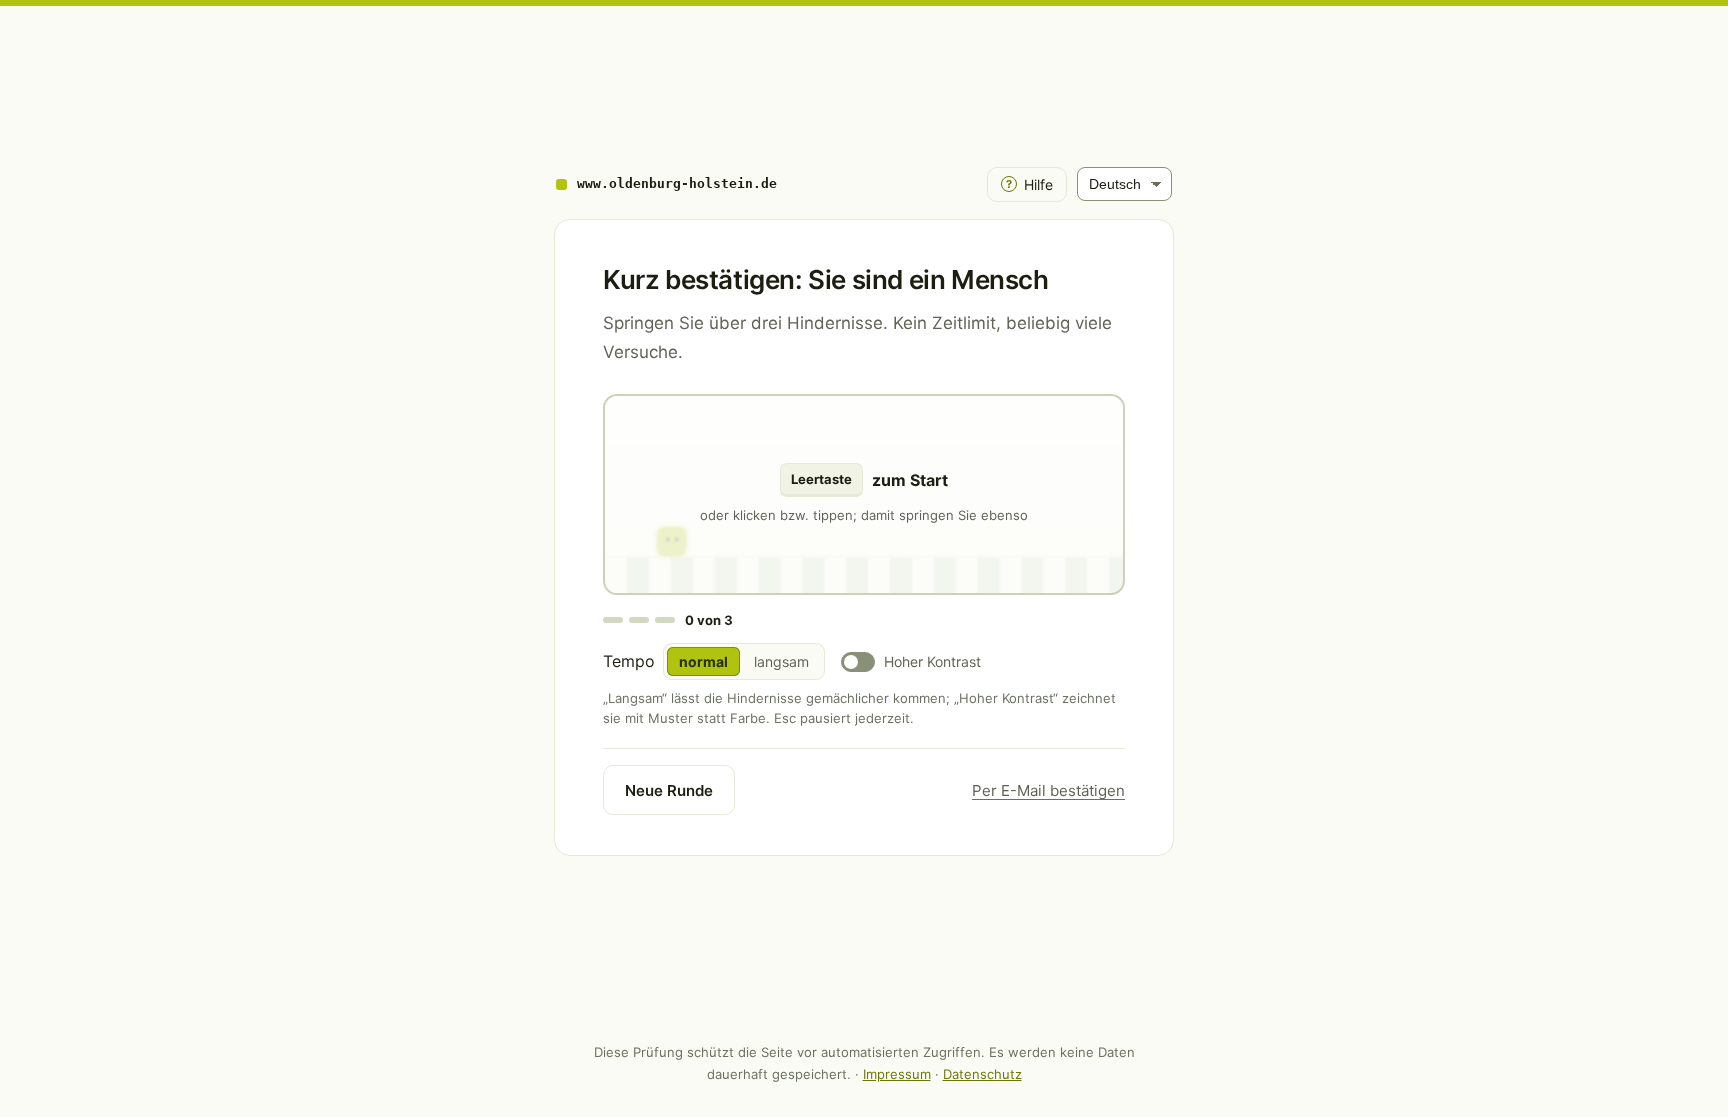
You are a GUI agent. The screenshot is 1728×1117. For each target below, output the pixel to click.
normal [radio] (703, 661)
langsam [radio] (781, 661)
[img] (864, 494)
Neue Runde (669, 790)
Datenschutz (982, 1074)
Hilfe (1029, 184)
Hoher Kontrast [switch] (932, 661)
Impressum (897, 1074)
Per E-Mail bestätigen (1048, 790)
